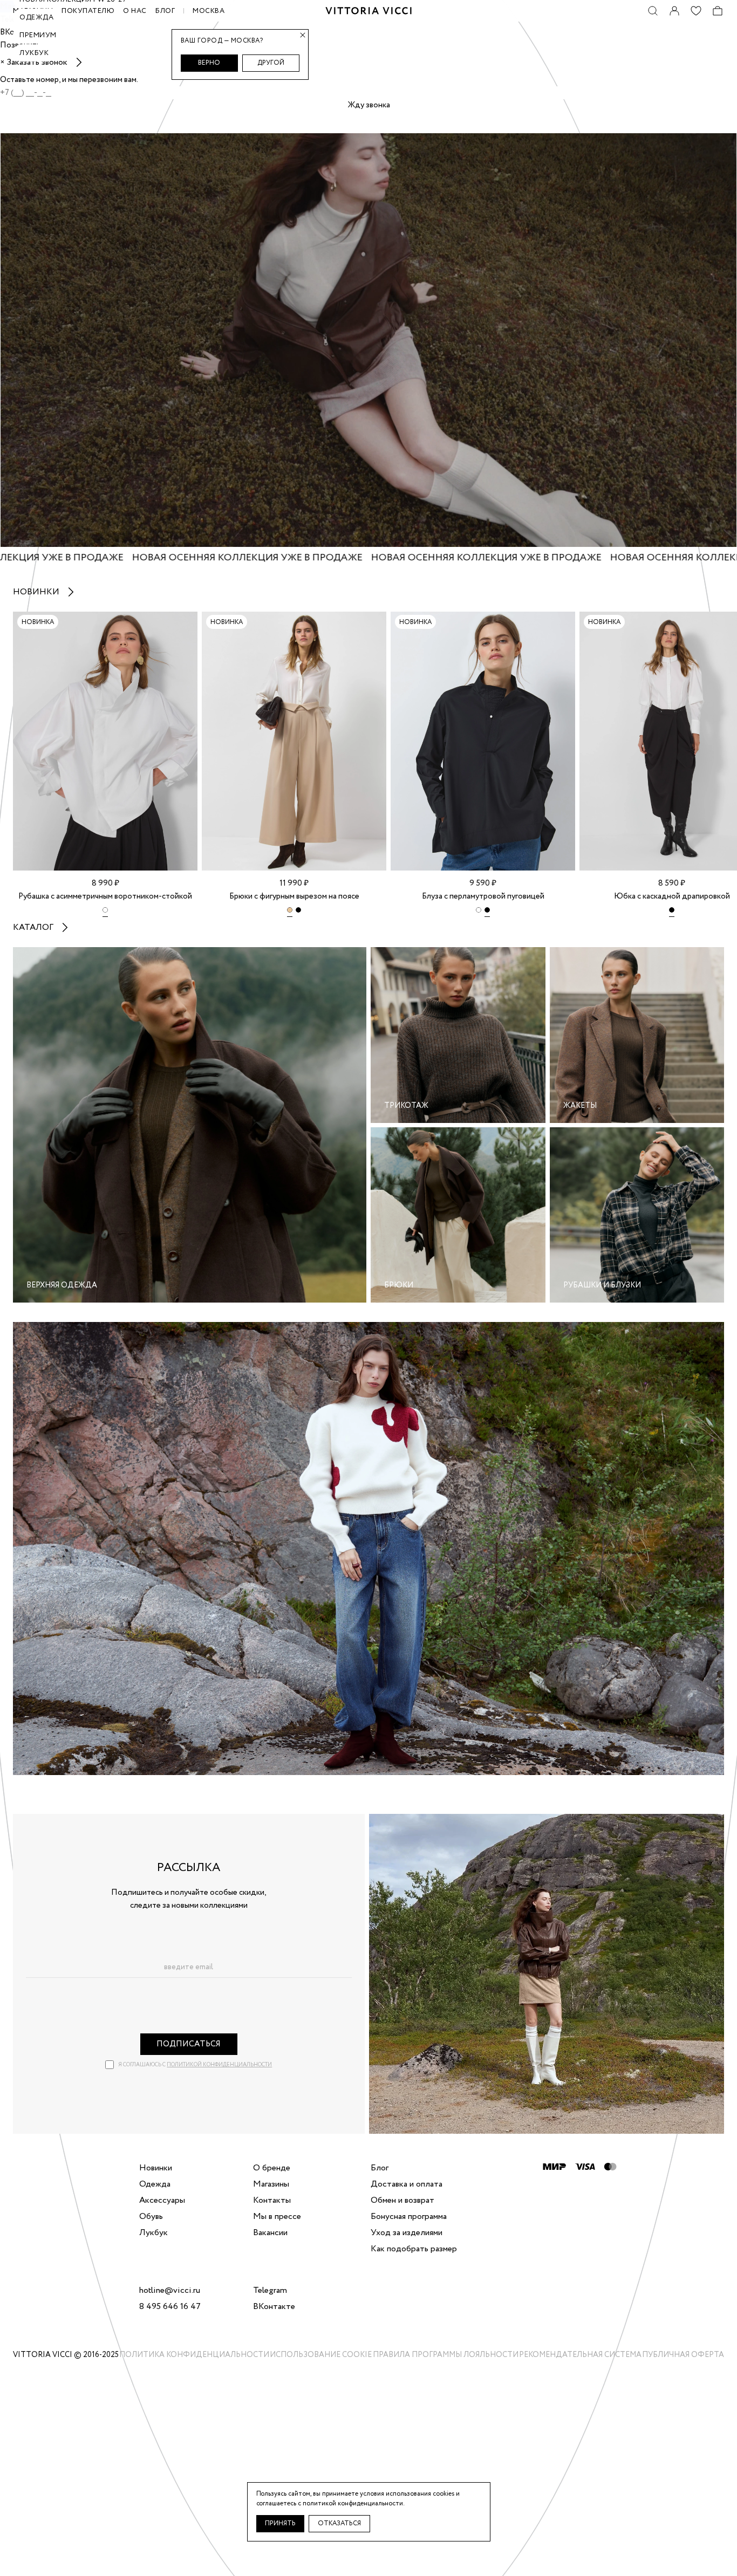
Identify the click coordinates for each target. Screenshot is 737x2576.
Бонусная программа (409, 2217)
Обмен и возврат (402, 2201)
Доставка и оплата (407, 2184)
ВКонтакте (274, 2307)
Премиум (38, 35)
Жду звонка (369, 105)
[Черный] (298, 912)
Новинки (36, 592)
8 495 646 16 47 (170, 2307)
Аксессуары (162, 2201)
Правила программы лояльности (446, 2355)
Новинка (38, 622)
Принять (280, 2523)
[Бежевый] (290, 912)
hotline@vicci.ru (170, 2291)
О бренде (272, 2168)
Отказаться (339, 2523)
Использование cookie (321, 2355)
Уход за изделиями (407, 2233)
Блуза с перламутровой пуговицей (483, 896)
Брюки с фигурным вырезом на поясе (294, 896)
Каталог (33, 927)
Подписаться (189, 2044)
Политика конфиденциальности (194, 2355)
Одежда (36, 18)
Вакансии (270, 2233)
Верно (209, 63)
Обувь (151, 2217)
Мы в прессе (277, 2217)
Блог (165, 11)
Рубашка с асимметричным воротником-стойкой (105, 896)
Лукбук (34, 53)
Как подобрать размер (414, 2249)
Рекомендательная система (580, 2355)
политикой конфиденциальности (219, 2065)
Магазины (271, 2184)
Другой (271, 63)
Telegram (270, 2291)
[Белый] (105, 912)
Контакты (272, 2201)
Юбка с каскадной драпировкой (672, 896)
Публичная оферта (683, 2355)
